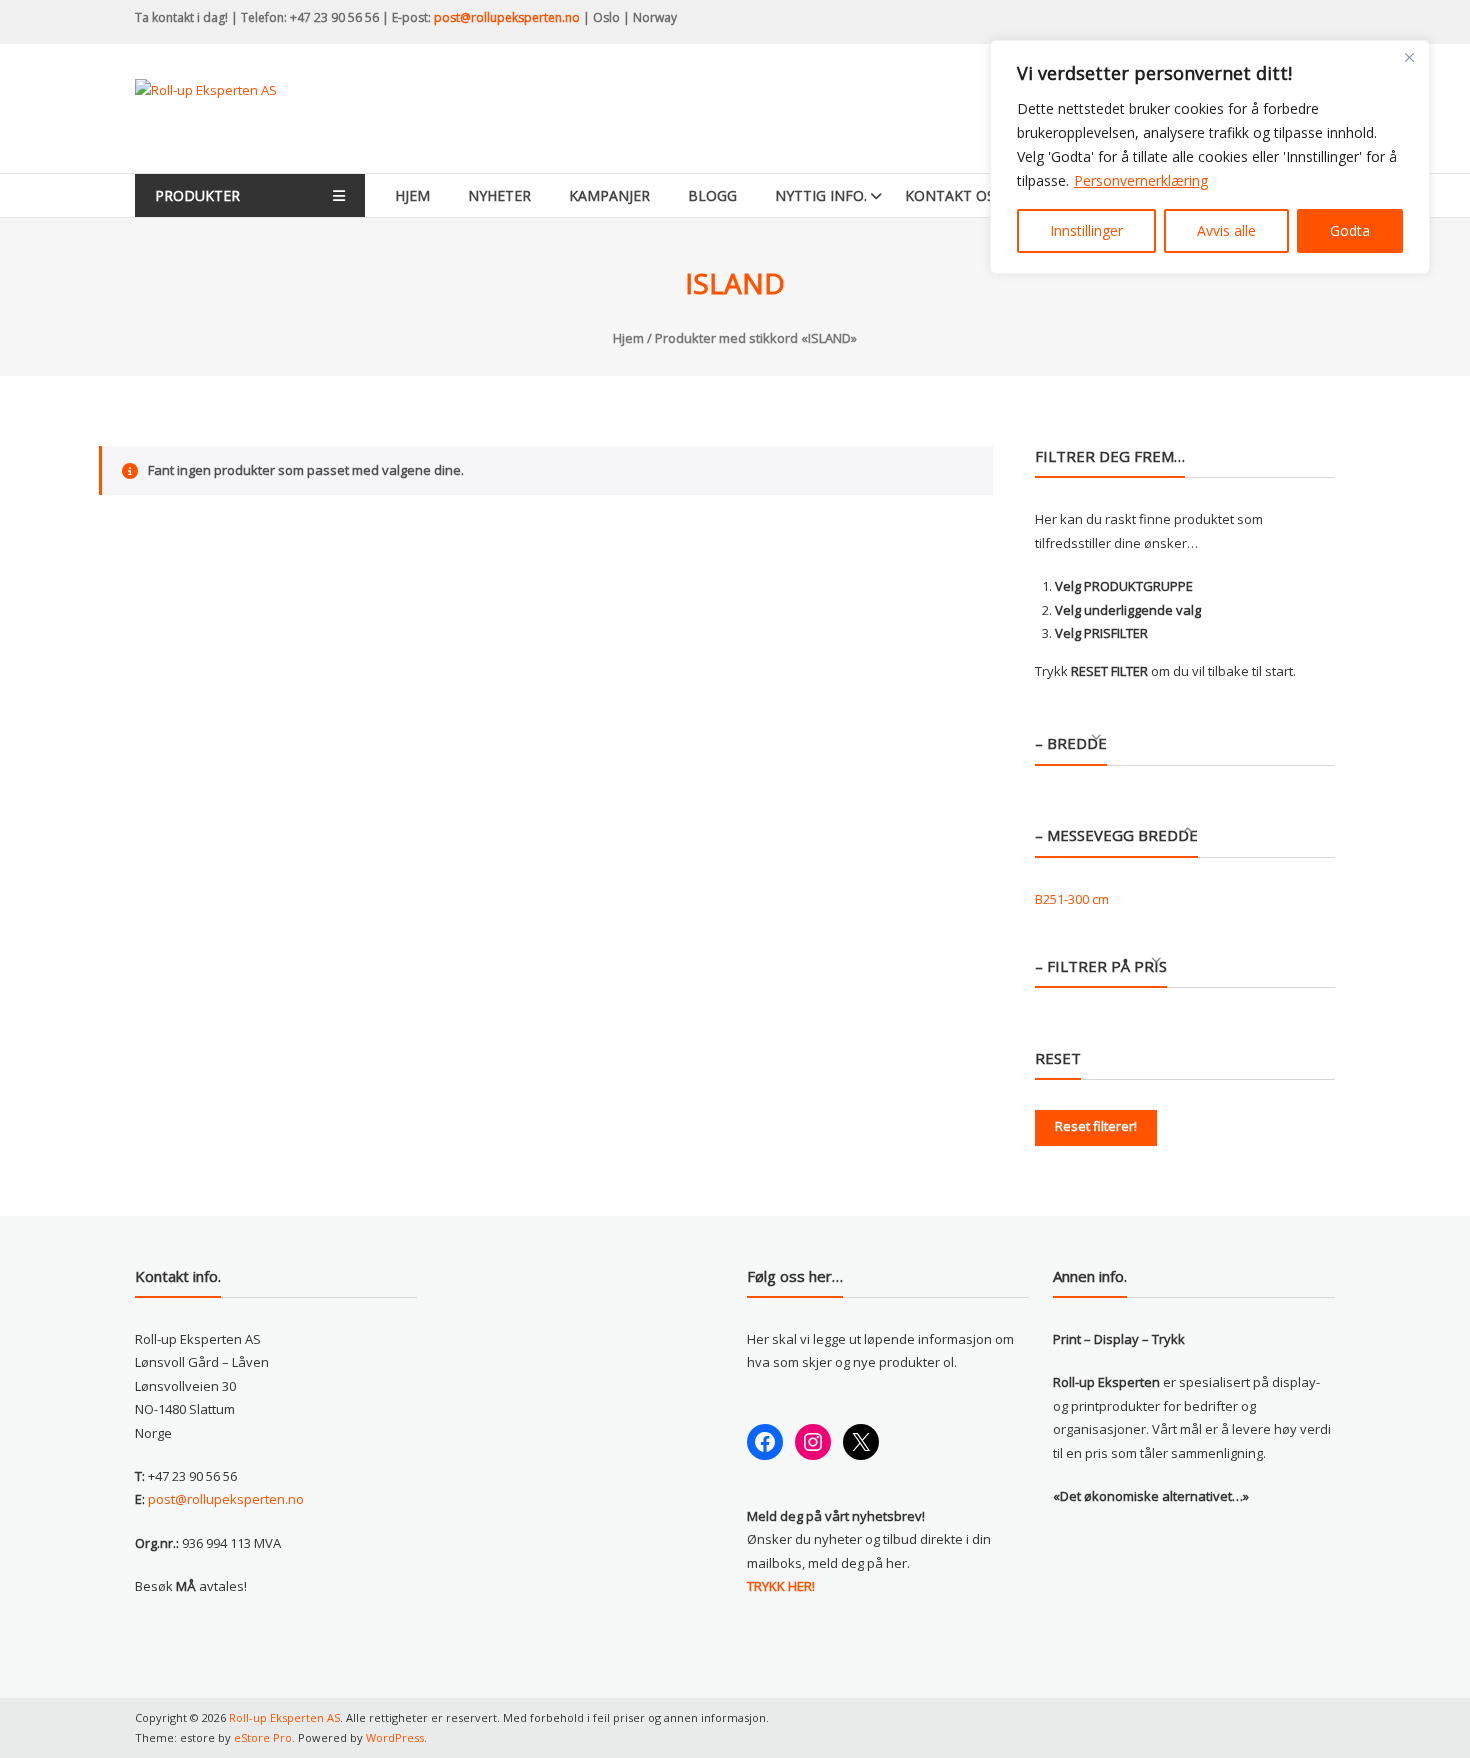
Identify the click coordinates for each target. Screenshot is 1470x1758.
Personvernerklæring (1141, 180)
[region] (1210, 157)
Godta (1350, 230)
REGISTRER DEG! (911, 963)
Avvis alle (1226, 230)
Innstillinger (1086, 230)
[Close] (1409, 57)
